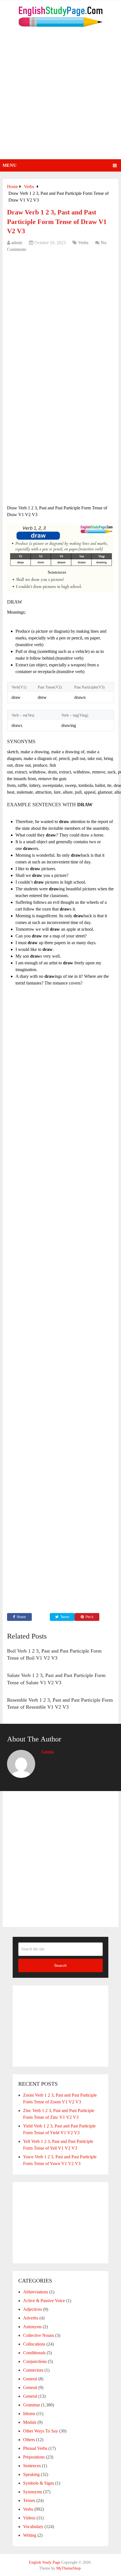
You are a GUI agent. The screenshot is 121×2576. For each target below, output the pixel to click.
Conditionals (34, 2353)
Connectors (33, 2370)
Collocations (34, 2344)
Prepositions (34, 2457)
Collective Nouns (39, 2335)
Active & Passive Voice (44, 2301)
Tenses (29, 2500)
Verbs (83, 243)
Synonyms (33, 2492)
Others (29, 2440)
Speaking (31, 2474)
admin (17, 243)
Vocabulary (33, 2527)
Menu (10, 165)
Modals (30, 2422)
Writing (30, 2535)
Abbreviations (36, 2292)
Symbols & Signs (39, 2483)
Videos (29, 2518)
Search (60, 1965)
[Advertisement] (60, 96)
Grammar (32, 2405)
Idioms (29, 2414)
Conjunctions (35, 2361)
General (30, 2379)
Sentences (32, 2466)
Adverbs (31, 2318)
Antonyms (32, 2327)
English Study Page (45, 2562)
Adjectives (33, 2309)
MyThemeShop (69, 2568)
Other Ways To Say (41, 2431)
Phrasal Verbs (35, 2448)
